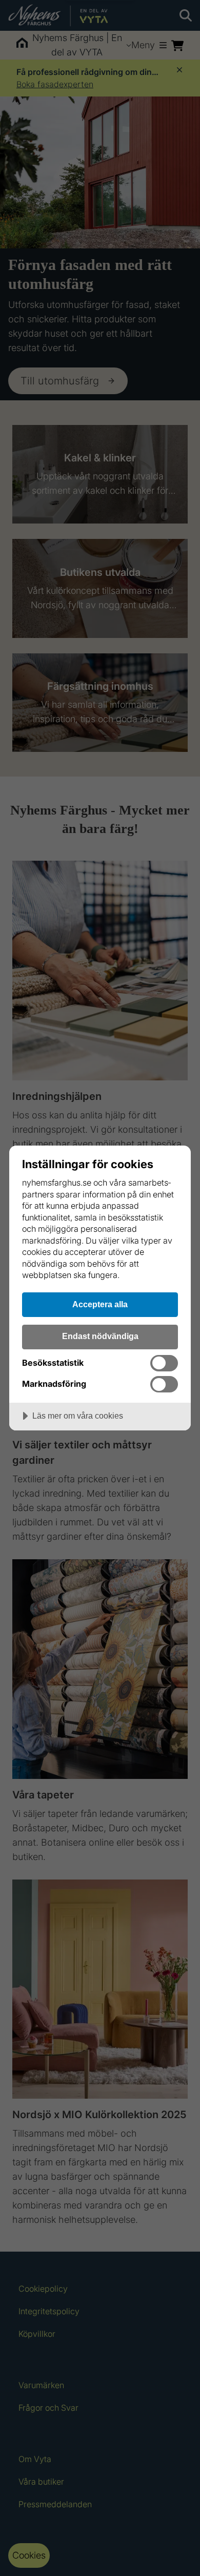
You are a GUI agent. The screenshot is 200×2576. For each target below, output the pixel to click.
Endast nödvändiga (100, 1336)
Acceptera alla (100, 1304)
